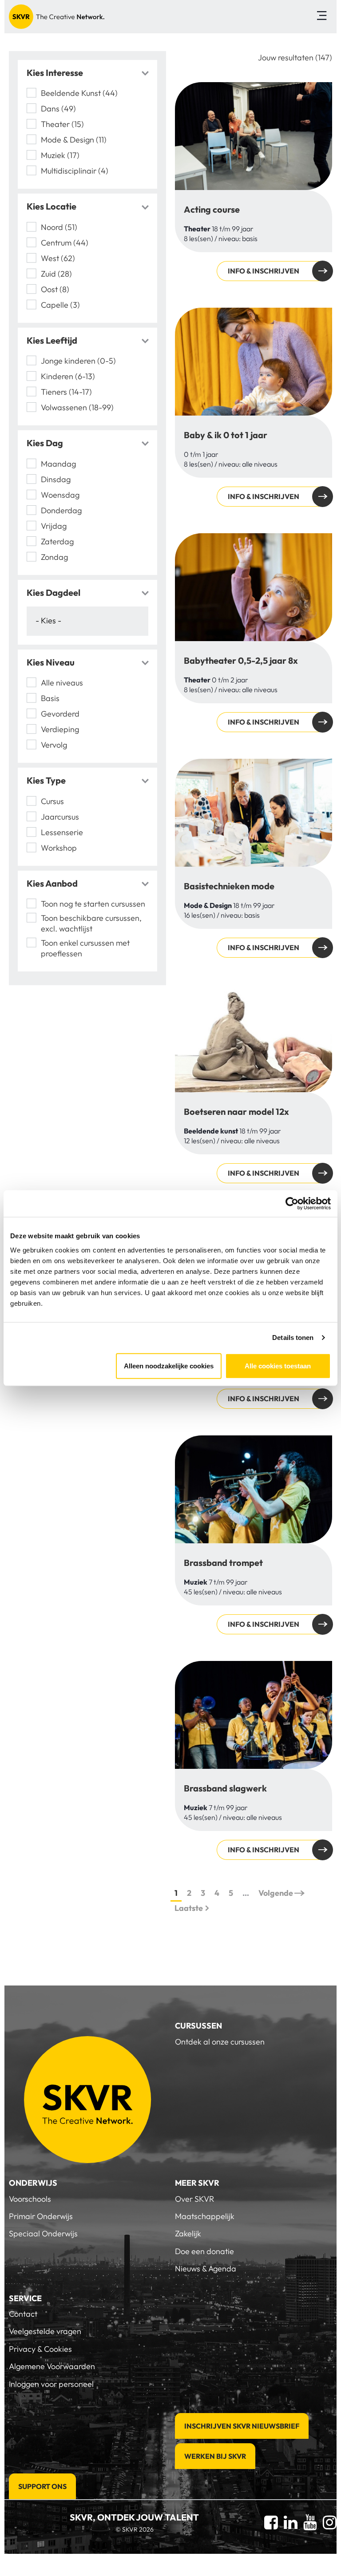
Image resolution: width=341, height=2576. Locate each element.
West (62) (58, 258)
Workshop (59, 848)
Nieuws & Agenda (206, 2269)
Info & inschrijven (264, 271)
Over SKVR (194, 2199)
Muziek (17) (60, 155)
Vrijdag (54, 526)
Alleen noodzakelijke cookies (169, 1365)
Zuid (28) (56, 274)
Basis (50, 698)
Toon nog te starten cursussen (93, 904)
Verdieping (61, 729)
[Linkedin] (291, 2522)
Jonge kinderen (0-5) (78, 361)
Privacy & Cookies (40, 2349)
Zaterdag (57, 541)
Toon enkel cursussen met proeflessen (85, 948)
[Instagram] (330, 2522)
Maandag (58, 464)
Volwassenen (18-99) (77, 407)
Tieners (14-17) (66, 392)
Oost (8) (55, 289)
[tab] (87, 73)
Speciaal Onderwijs (43, 2233)
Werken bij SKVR (215, 2456)
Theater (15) (62, 124)
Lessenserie (62, 832)
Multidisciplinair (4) (75, 171)
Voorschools (30, 2199)
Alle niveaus (62, 683)
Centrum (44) (65, 243)
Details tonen (293, 1338)
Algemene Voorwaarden (52, 2366)
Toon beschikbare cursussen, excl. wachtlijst (91, 923)
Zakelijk (188, 2233)
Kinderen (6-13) (68, 376)
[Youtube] (310, 2522)
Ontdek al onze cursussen (220, 2042)
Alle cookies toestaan (278, 1365)
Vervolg (54, 745)
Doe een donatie (204, 2251)
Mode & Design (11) (74, 140)
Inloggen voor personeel (51, 2384)
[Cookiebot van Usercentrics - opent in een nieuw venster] (292, 1204)
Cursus (52, 801)
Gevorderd (60, 714)
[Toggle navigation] (322, 17)
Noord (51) (59, 227)
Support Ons (42, 2486)
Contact (23, 2314)
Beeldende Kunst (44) (79, 93)
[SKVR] (57, 17)
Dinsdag (56, 479)
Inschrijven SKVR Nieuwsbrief (242, 2426)
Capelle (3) (60, 305)
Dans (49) (58, 109)
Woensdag (60, 495)
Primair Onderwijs (41, 2216)
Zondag (54, 557)
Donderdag (61, 510)
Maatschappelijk (205, 2216)
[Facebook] (271, 2522)
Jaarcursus (60, 817)
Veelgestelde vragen (45, 2331)
